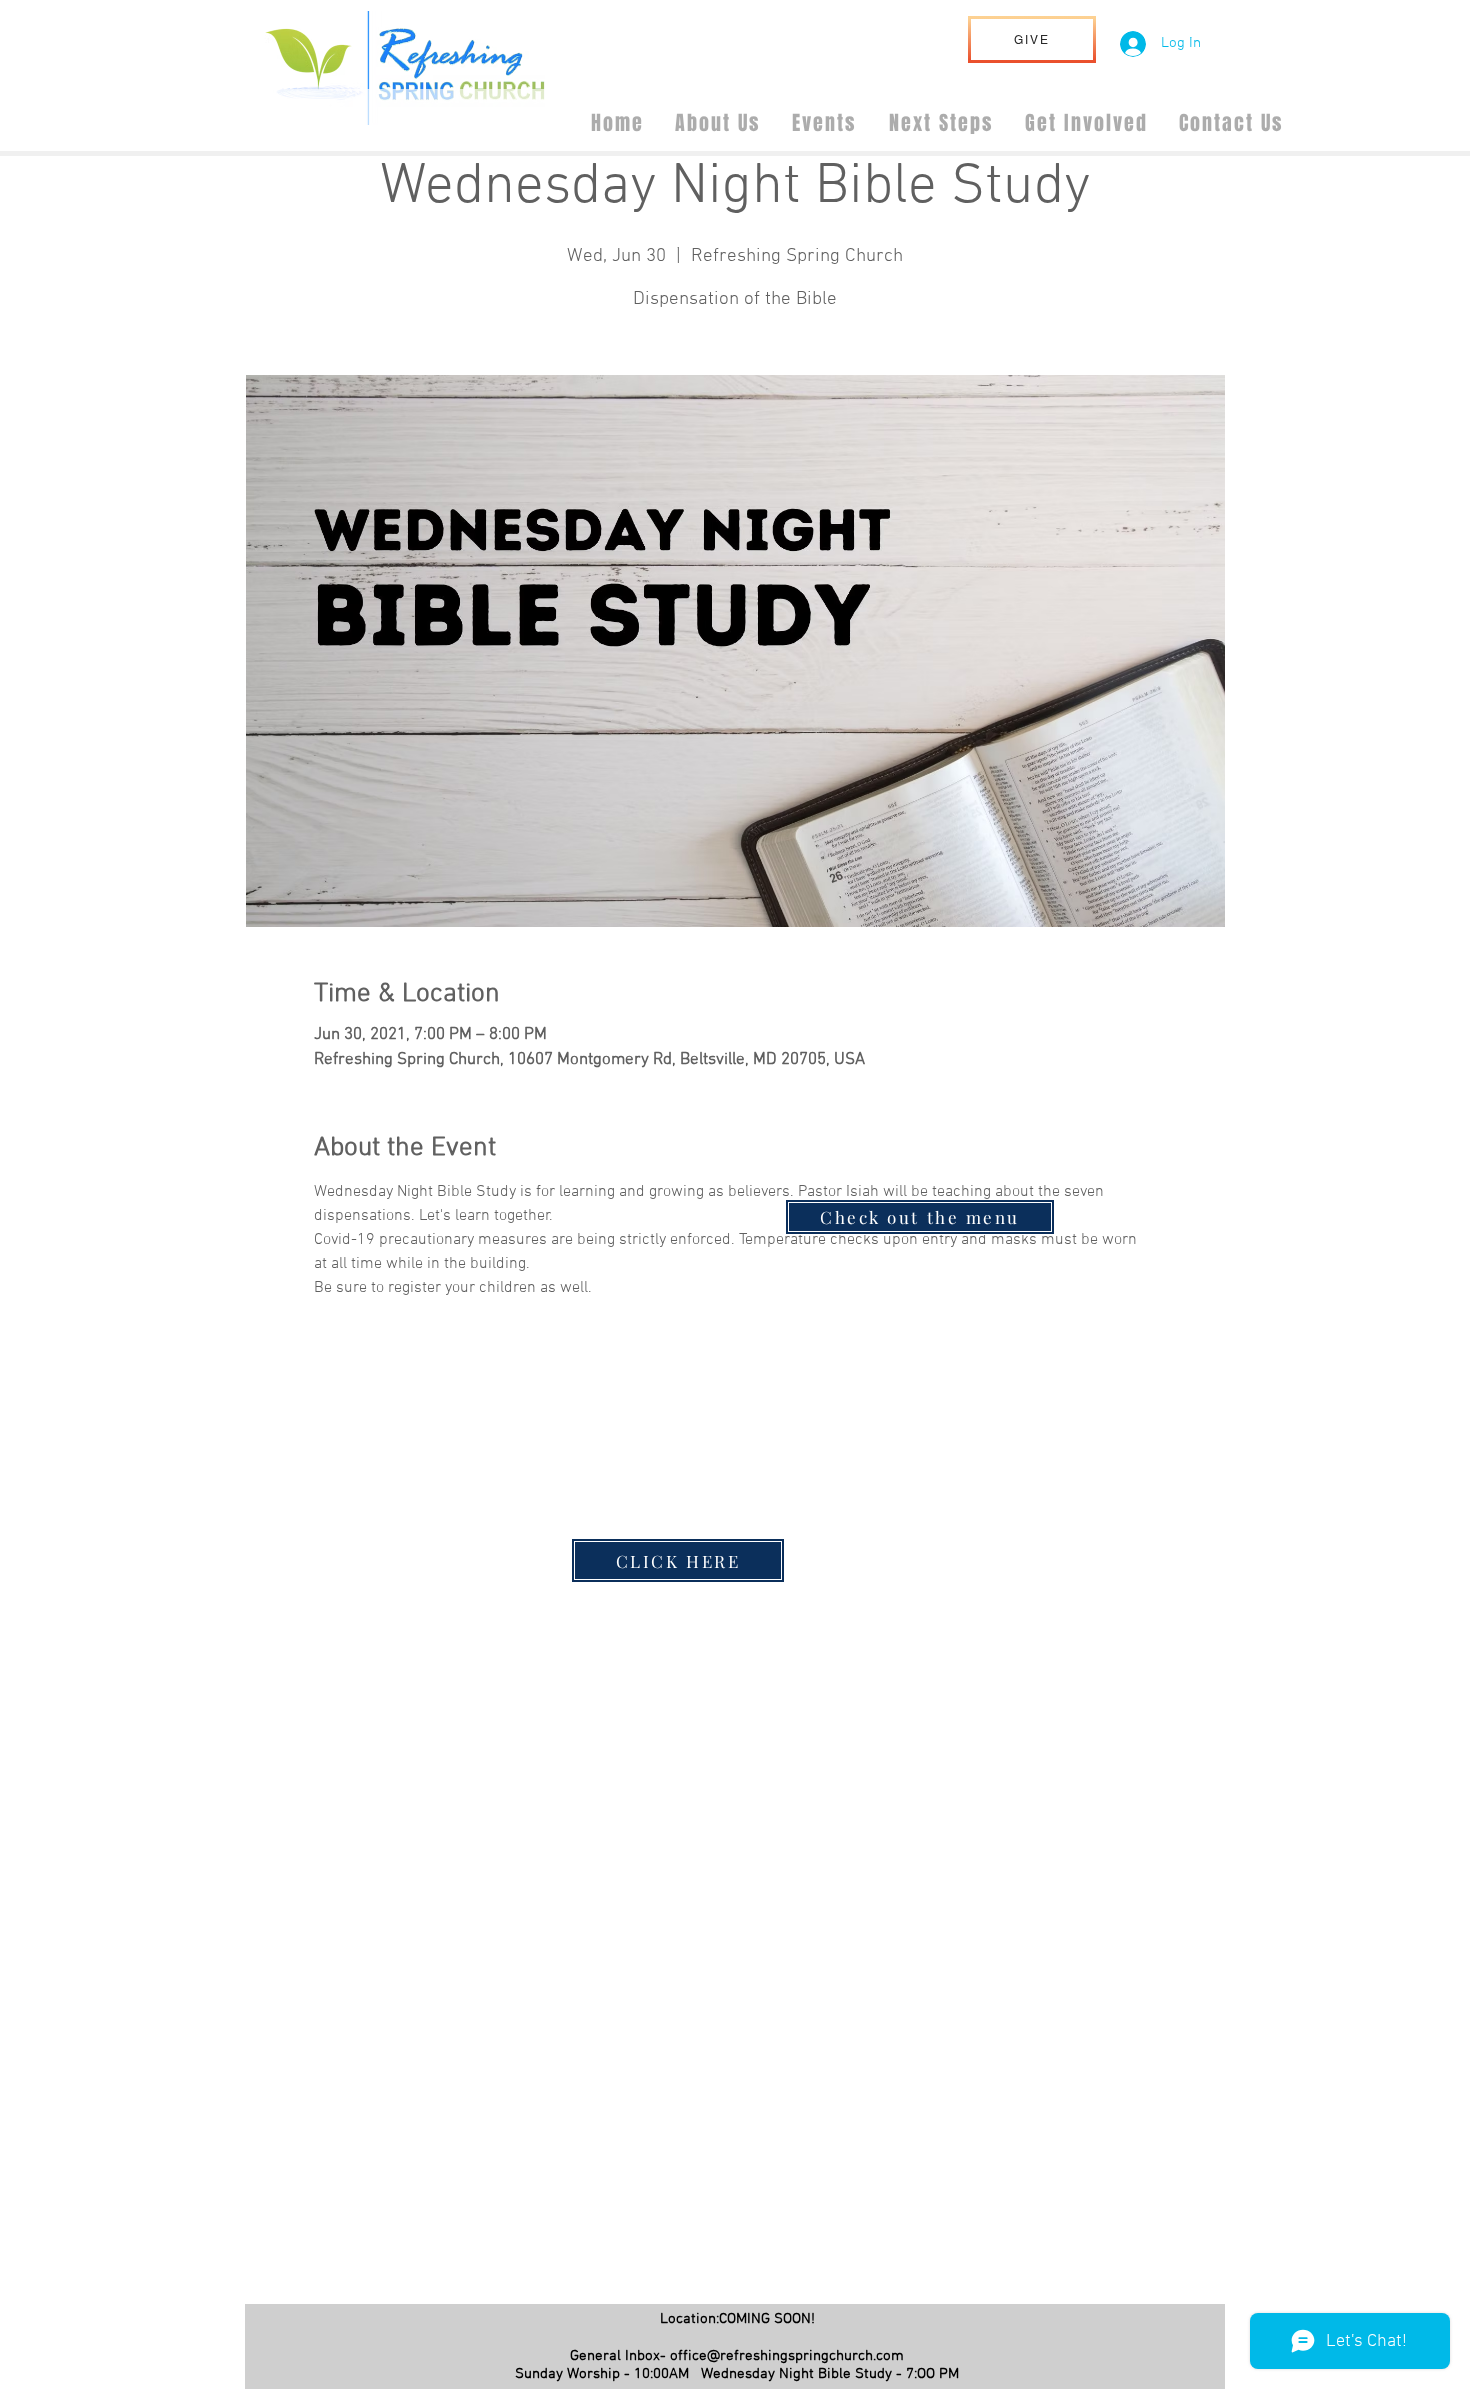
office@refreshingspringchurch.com (787, 2356)
